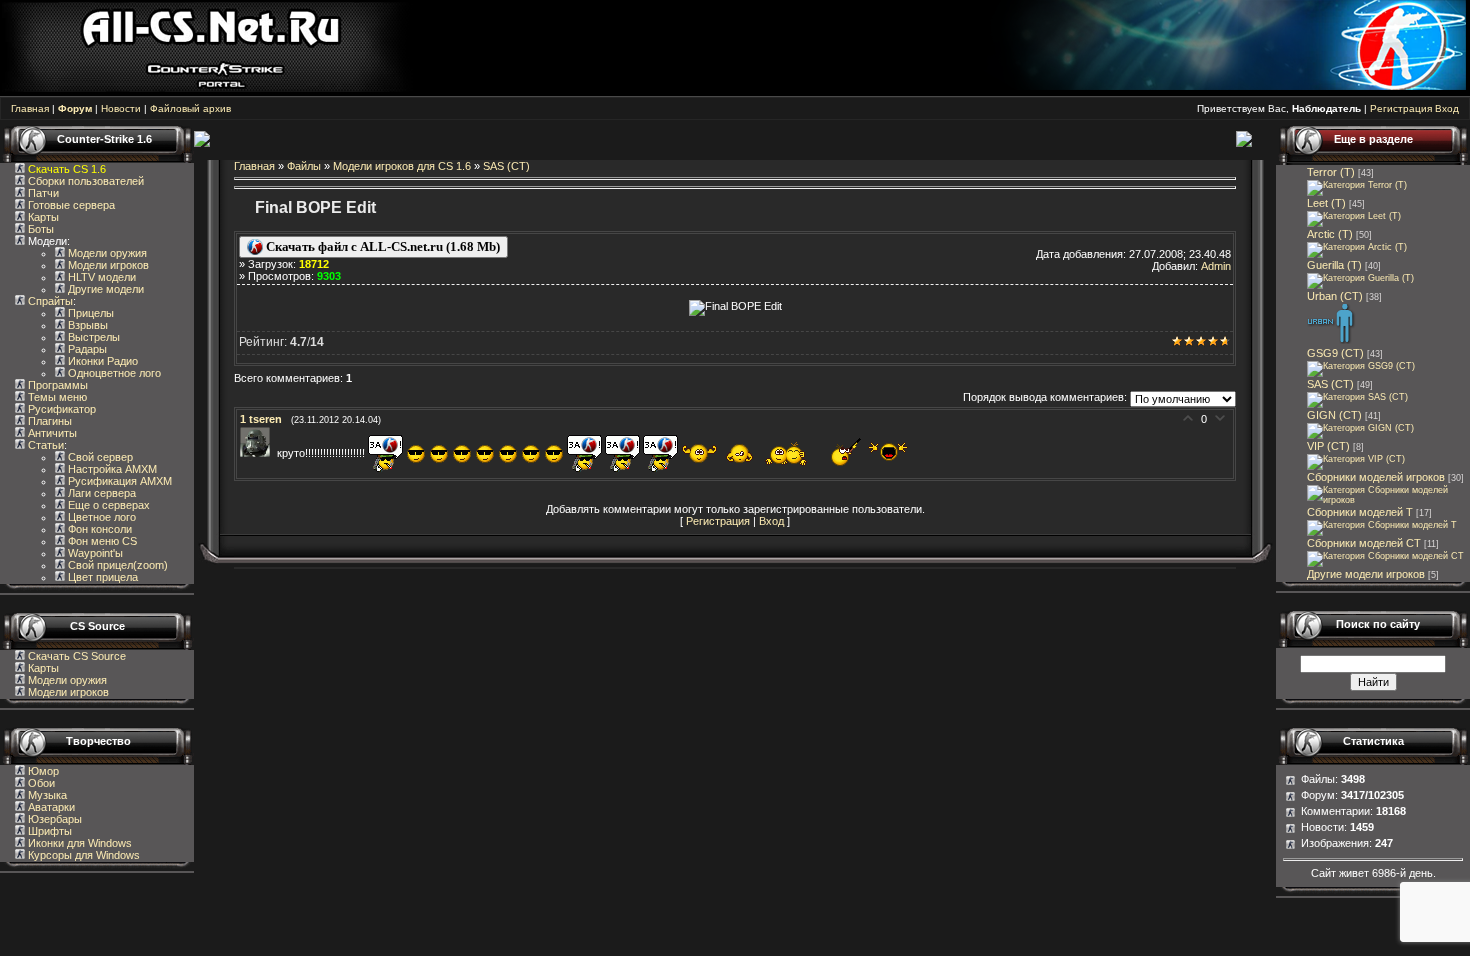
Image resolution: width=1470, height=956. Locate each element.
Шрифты (48, 831)
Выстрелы (92, 337)
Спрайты (49, 301)
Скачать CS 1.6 (67, 169)
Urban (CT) (1335, 296)
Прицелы (89, 313)
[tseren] (258, 453)
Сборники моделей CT (1364, 543)
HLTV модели (100, 277)
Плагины (48, 421)
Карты (42, 217)
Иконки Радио (101, 361)
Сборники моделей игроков (1376, 477)
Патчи (42, 193)
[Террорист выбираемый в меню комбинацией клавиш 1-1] (1357, 185)
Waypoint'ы (94, 553)
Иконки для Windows (78, 843)
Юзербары (53, 819)
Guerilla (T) (1334, 265)
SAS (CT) (506, 166)
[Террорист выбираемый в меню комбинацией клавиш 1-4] (1360, 278)
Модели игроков (107, 265)
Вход (1447, 108)
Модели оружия (106, 253)
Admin (1216, 266)
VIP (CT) (1328, 446)
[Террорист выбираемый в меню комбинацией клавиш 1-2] (1354, 216)
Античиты (51, 433)
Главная (30, 108)
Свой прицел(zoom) (116, 565)
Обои (40, 783)
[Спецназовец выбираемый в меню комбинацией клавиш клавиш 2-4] (1360, 428)
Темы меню (56, 397)
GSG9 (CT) (1335, 353)
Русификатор (60, 409)
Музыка (46, 795)
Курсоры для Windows (82, 855)
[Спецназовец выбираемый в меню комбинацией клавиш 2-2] (1361, 366)
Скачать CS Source (77, 656)
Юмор (42, 771)
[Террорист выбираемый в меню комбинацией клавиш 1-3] (1357, 247)
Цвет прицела (101, 577)
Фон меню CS (101, 541)
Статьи (44, 445)
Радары (86, 349)
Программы (56, 385)
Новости (121, 108)
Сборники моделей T (1360, 512)
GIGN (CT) (1334, 415)
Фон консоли (98, 529)
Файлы (304, 166)
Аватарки (50, 807)
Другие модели (104, 289)
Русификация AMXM (118, 481)
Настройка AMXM (111, 469)
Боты (39, 229)
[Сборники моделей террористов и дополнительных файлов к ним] (1382, 525)
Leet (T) (1326, 203)
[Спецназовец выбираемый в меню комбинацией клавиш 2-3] (1357, 397)
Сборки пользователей (86, 181)
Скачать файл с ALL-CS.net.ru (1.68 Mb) (381, 246)
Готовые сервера (70, 205)
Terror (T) (1331, 172)
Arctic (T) (1330, 234)
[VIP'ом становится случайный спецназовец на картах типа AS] (1356, 459)
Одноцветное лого (113, 373)
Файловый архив (190, 108)
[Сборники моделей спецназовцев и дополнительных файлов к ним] (1385, 556)
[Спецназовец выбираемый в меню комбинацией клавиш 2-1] (1331, 341)
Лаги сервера (100, 493)
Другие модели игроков (1366, 574)
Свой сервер (99, 457)
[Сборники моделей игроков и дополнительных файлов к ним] (1388, 500)
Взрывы (86, 325)
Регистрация (1401, 108)
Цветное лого (100, 517)
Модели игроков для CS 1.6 (402, 166)
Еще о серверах (107, 505)
